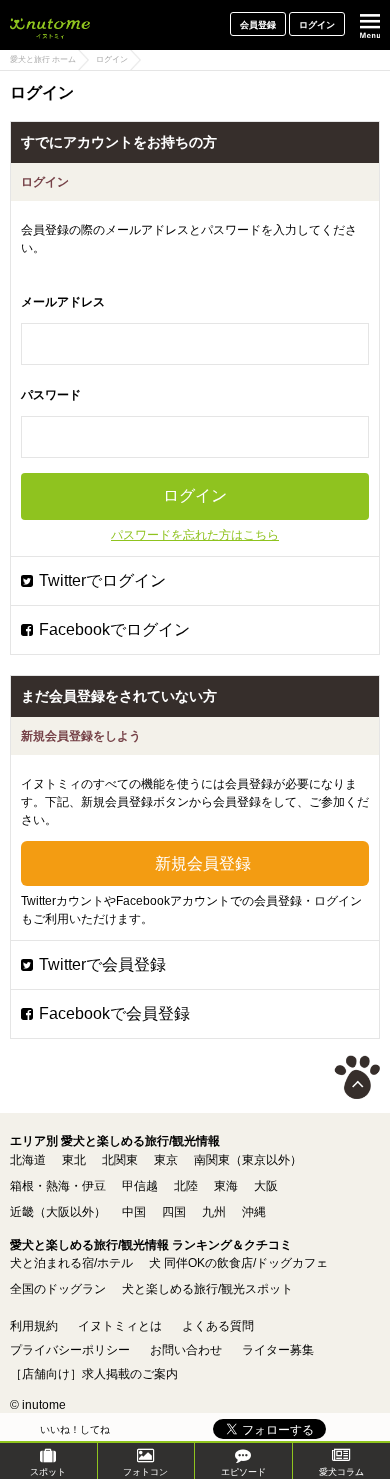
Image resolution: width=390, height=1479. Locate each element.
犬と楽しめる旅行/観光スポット (207, 1289)
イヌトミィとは (120, 1326)
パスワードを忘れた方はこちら (195, 535)
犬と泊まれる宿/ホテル (71, 1263)
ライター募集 (278, 1350)
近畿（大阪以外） (58, 1212)
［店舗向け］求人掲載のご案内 (94, 1374)
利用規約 (34, 1326)
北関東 (120, 1160)
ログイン (317, 25)
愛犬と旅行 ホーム (43, 59)
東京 (166, 1160)
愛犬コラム (341, 1472)
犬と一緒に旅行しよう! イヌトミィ (50, 25)
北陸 (186, 1186)
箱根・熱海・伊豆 (58, 1186)
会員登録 (258, 25)
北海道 (28, 1160)
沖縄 (254, 1212)
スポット (48, 1472)
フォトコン (145, 1472)
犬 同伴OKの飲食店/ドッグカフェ (238, 1263)
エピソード (243, 1472)
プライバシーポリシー (70, 1350)
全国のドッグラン (58, 1289)
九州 (214, 1212)
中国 (134, 1212)
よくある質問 (218, 1326)
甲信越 (140, 1186)
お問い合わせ (186, 1350)
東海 (226, 1186)
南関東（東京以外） (248, 1160)
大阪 (266, 1186)
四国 (174, 1212)
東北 (74, 1160)
